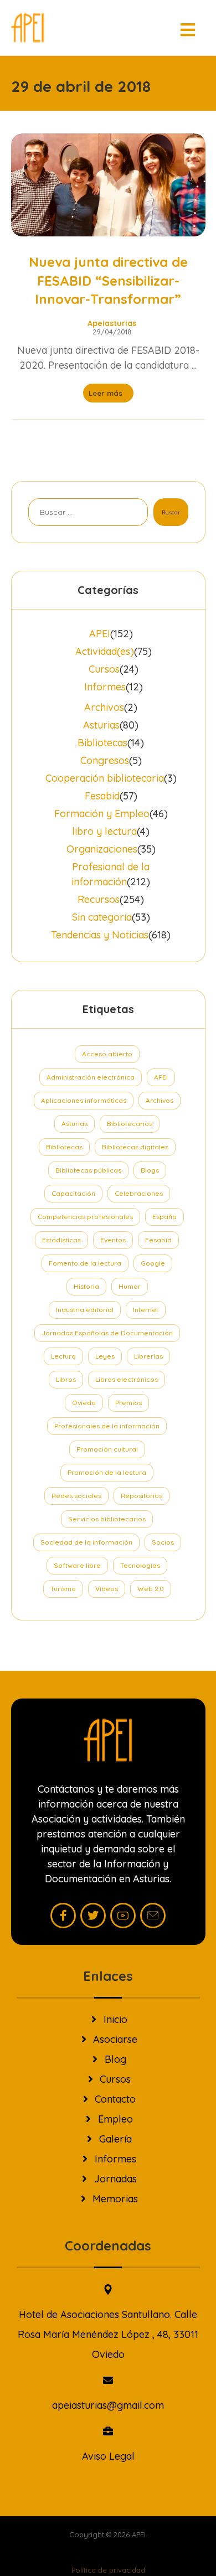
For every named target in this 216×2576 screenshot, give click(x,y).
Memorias (115, 2199)
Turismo (63, 1589)
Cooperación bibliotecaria (105, 778)
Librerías (148, 1356)
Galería (115, 2139)
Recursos (99, 899)
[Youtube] (123, 1916)
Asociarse (115, 2039)
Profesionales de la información (107, 1426)
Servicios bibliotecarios (107, 1519)
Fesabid (102, 796)
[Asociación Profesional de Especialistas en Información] (28, 28)
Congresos (105, 760)
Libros (66, 1379)
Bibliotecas (102, 743)
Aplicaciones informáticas (84, 1100)
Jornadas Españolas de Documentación (107, 1333)
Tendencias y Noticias (100, 935)
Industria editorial (85, 1310)
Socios (163, 1542)
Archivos (104, 707)
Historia (86, 1286)
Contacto (115, 2099)
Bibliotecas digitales (135, 1147)
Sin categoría (102, 917)
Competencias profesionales (85, 1217)
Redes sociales (76, 1496)
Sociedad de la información (86, 1542)
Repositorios (142, 1496)
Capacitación (73, 1193)
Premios (128, 1403)
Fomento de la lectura (85, 1263)
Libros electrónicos (127, 1379)
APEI (100, 634)
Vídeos (107, 1589)
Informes (105, 687)
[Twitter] (93, 1916)
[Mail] (153, 1916)
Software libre (77, 1565)
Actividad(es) (105, 651)
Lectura (63, 1356)
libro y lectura (104, 831)
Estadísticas (61, 1240)
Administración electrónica (91, 1077)
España (164, 1217)
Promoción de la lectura (107, 1472)
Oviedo (84, 1403)
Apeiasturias (112, 323)
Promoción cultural (107, 1449)
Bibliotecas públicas (88, 1170)
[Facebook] (63, 1916)
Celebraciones (139, 1193)
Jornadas (115, 2179)
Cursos (104, 669)
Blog (115, 2059)
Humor (130, 1286)
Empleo (115, 2119)
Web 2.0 (151, 1589)
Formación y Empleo (102, 814)
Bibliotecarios (130, 1124)
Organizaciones (102, 849)
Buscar (171, 512)
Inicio (115, 2019)
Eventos (113, 1240)
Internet (146, 1310)
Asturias (101, 725)
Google (153, 1263)
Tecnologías (140, 1565)
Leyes (105, 1356)
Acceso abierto (107, 1054)
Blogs (150, 1170)
